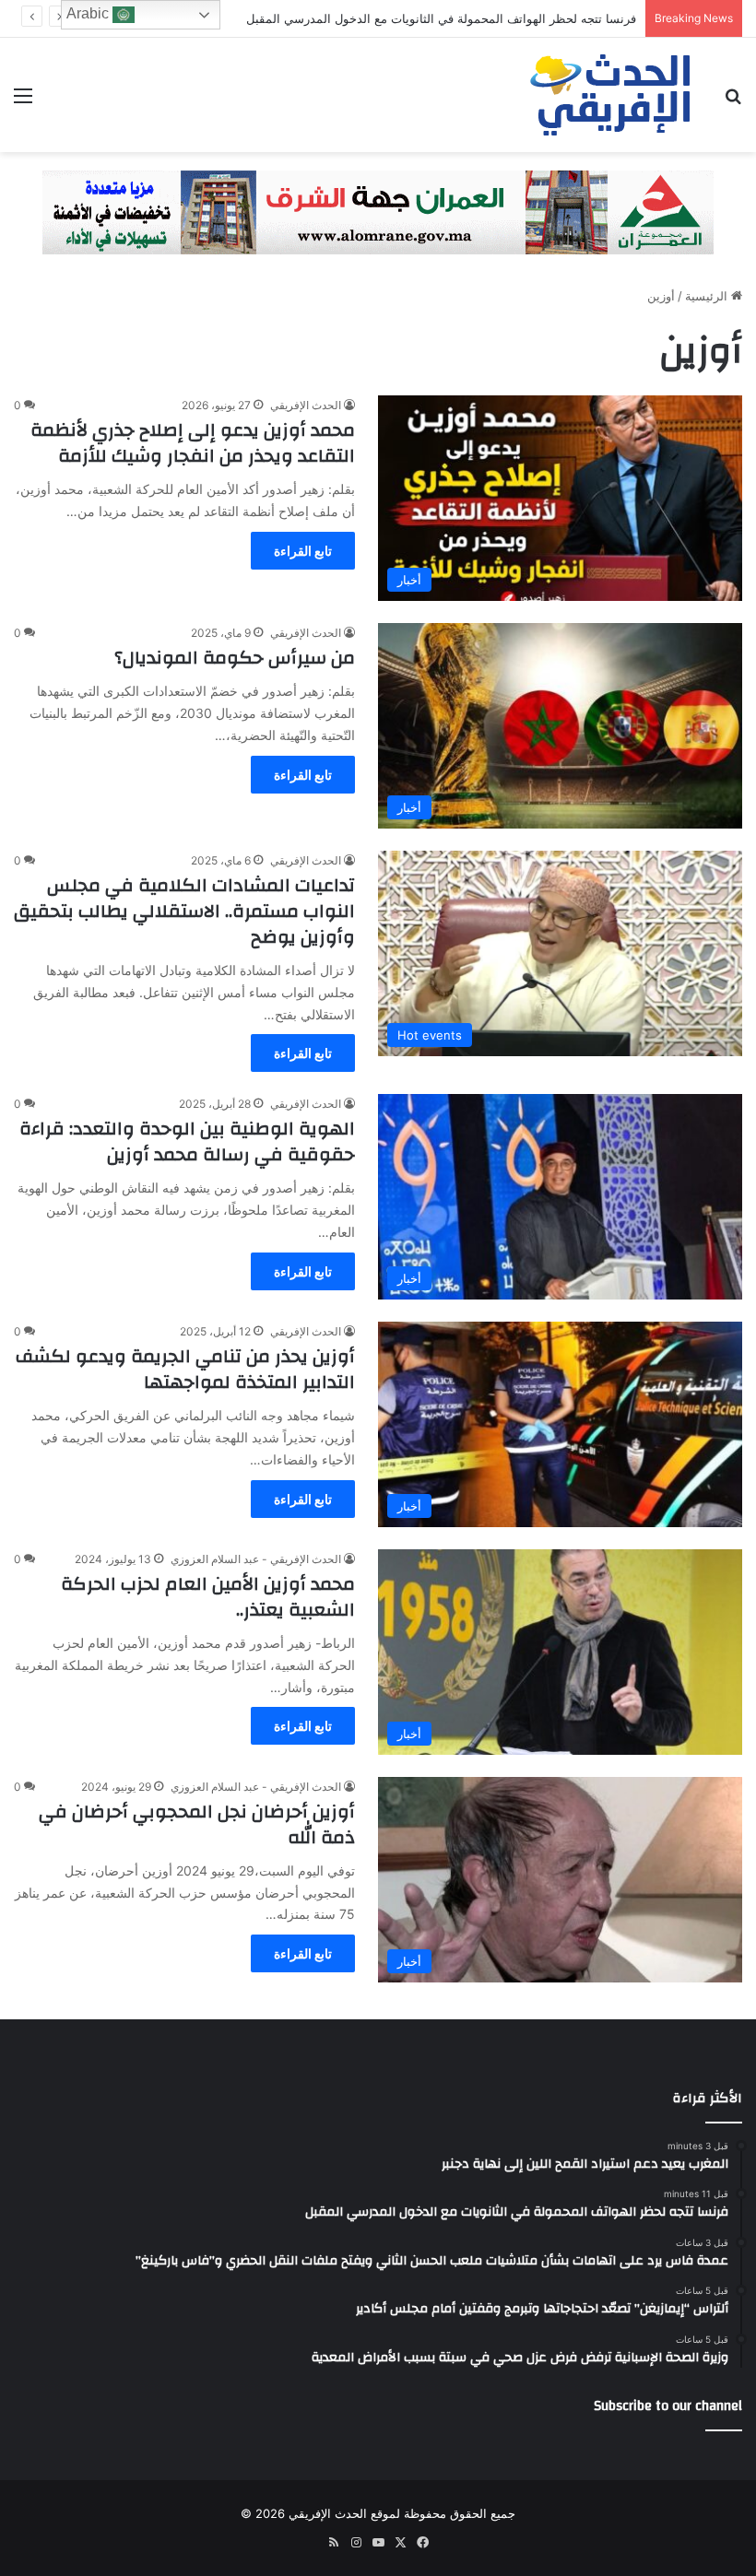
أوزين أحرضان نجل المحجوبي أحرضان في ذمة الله (197, 1824)
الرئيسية (708, 296)
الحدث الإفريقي (306, 405)
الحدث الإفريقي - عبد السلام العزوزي (256, 1559)
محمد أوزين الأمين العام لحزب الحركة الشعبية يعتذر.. (208, 1597)
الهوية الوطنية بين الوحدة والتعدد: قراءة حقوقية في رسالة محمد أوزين (187, 1141)
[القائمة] (23, 102)
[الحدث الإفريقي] (611, 95)
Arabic (89, 13)
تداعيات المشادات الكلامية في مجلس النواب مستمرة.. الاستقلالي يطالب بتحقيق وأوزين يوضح (184, 911)
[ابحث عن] (733, 102)
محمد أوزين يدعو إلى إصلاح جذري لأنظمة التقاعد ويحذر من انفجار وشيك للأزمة (193, 443)
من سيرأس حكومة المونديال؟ (235, 658)
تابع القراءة (303, 551)
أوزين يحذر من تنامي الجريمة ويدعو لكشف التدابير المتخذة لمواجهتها (185, 1369)
